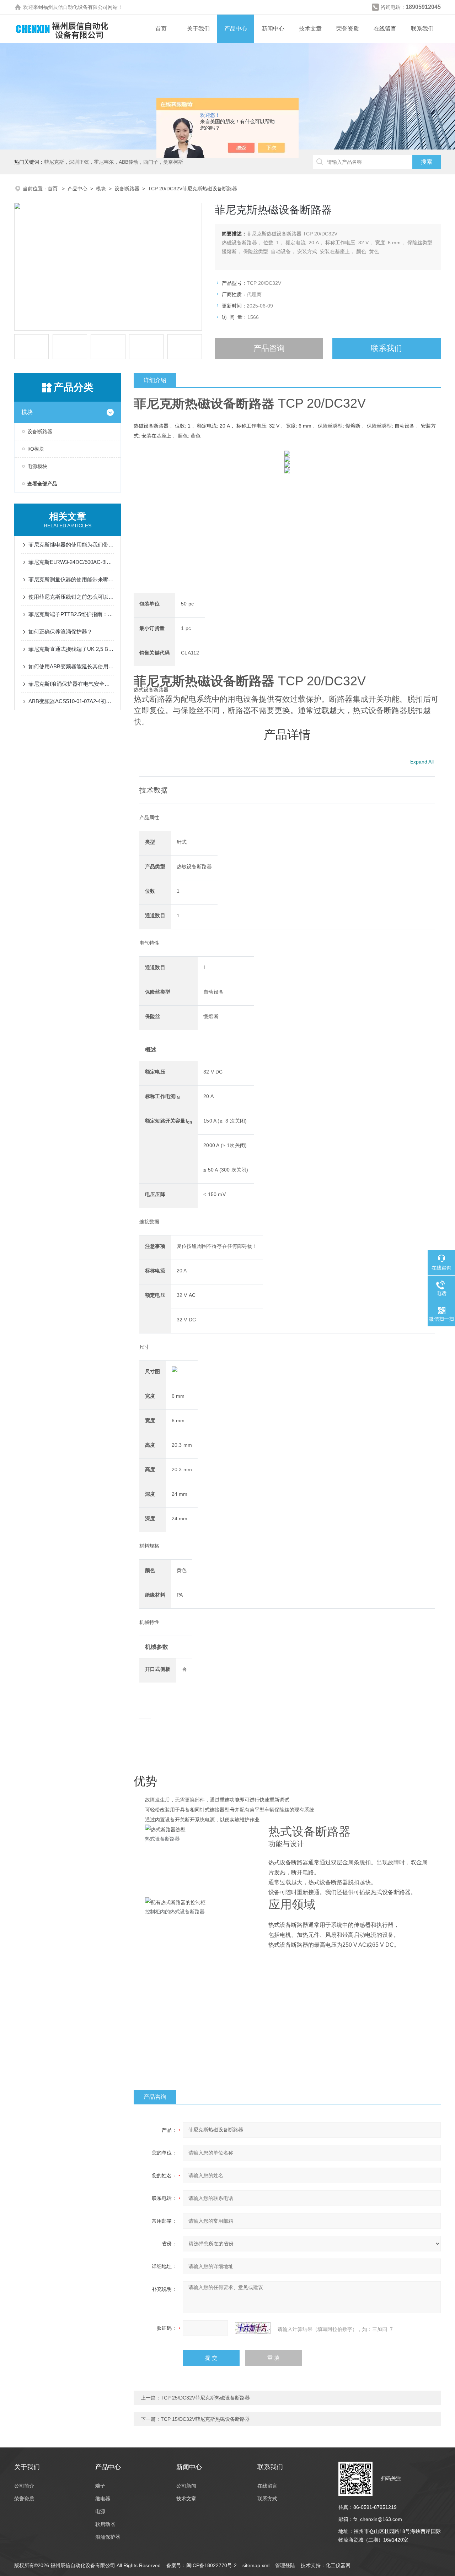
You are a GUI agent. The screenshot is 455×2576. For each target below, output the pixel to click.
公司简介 (24, 2486)
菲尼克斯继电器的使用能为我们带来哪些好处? (71, 545)
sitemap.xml (256, 2565)
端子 (100, 2486)
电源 (100, 2511)
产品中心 (236, 29)
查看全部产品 (42, 484)
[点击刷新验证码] (253, 2328)
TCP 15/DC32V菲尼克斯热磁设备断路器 (205, 2419)
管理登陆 (285, 2565)
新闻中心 (273, 29)
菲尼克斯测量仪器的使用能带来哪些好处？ (71, 579)
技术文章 (310, 29)
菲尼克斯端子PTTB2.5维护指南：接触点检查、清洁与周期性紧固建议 (71, 614)
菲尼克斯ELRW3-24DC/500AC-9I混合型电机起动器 (71, 562)
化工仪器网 (338, 2565)
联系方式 (267, 2499)
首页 (161, 29)
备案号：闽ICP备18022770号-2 (202, 2565)
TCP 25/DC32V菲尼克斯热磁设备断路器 (205, 2398)
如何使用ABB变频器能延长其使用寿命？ (71, 666)
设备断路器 (127, 189)
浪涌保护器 (108, 2537)
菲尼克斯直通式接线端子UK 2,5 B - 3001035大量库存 (71, 649)
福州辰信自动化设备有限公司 (75, 7)
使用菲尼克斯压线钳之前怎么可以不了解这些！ (71, 597)
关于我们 (198, 29)
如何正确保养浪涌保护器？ (60, 632)
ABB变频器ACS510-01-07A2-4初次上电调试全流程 (71, 701)
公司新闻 (186, 2486)
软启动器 (105, 2524)
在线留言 (385, 29)
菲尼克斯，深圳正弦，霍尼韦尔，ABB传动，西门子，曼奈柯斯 (114, 162)
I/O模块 (36, 449)
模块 (101, 189)
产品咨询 (269, 348)
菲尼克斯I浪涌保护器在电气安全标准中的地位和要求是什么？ (71, 684)
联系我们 (422, 29)
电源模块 (37, 466)
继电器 (103, 2499)
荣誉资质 (348, 29)
